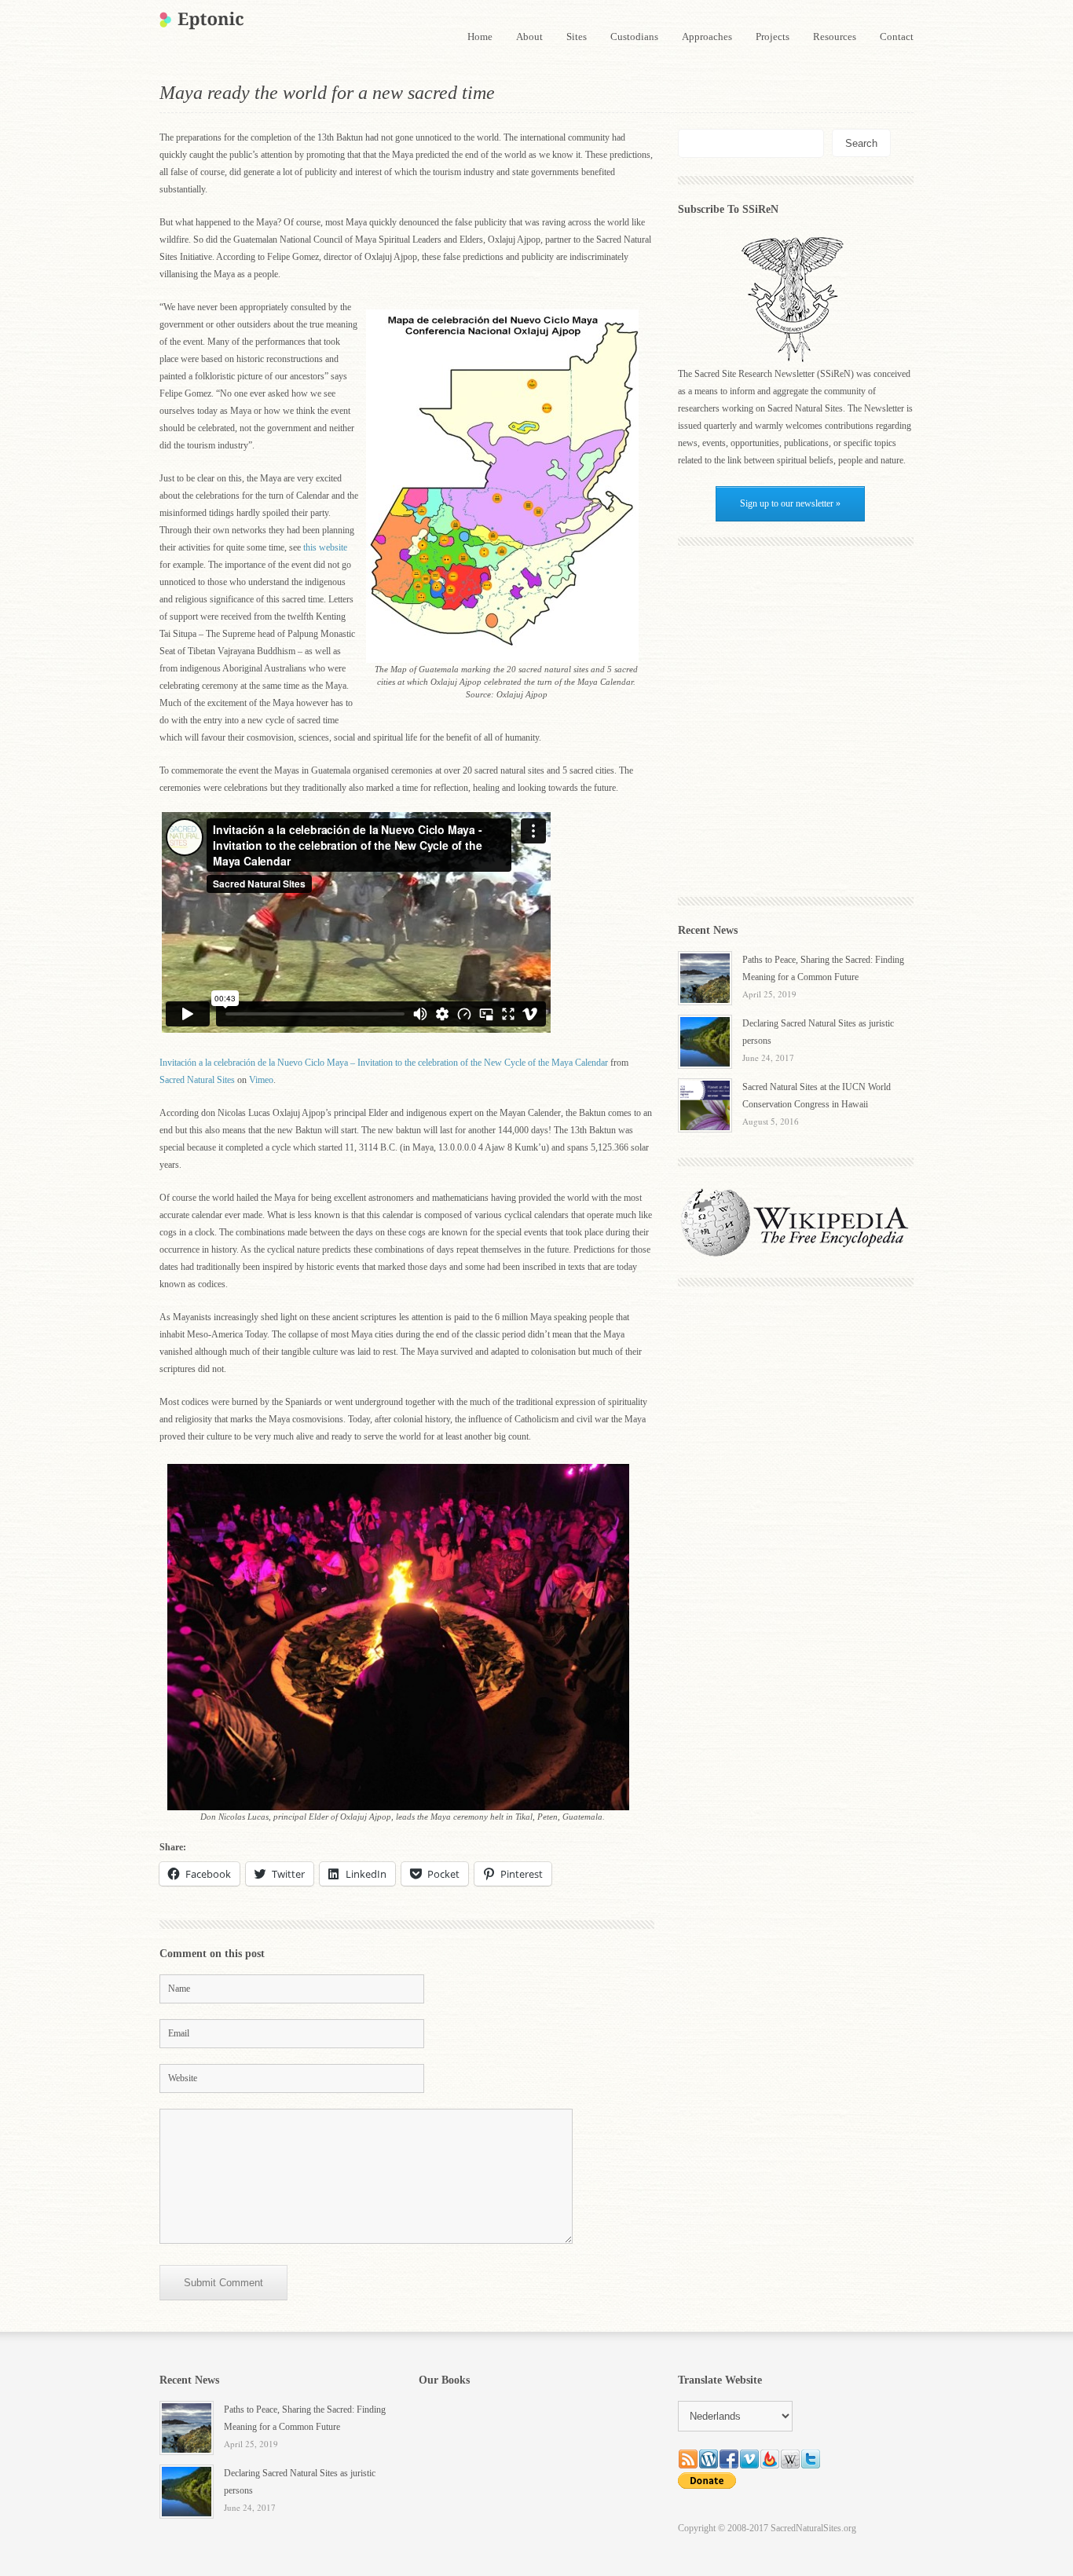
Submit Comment (223, 2283)
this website (325, 547)
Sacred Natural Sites (197, 1080)
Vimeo (261, 1080)
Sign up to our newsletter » (790, 503)
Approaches (707, 37)
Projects (773, 37)
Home (480, 37)
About (529, 37)
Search (861, 143)
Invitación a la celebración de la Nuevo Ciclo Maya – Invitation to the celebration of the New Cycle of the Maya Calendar (384, 1063)
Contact (897, 37)
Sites (577, 37)
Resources (835, 37)
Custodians (634, 37)
